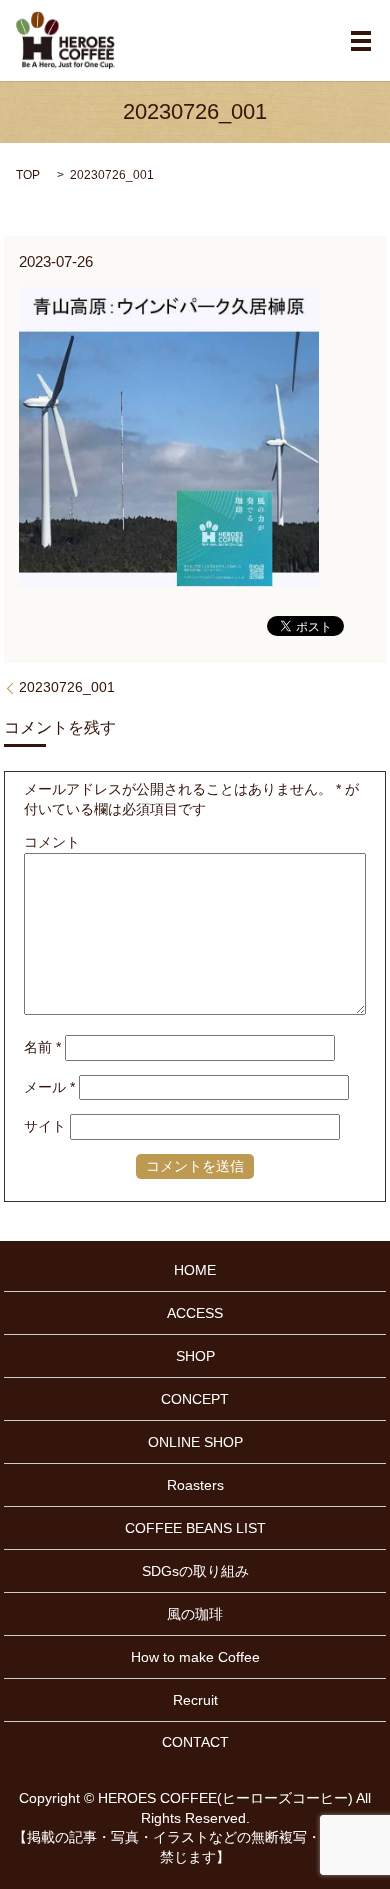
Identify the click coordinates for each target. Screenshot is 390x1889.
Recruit (195, 1700)
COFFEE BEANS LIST (195, 1528)
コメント (52, 842)
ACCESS (195, 1313)
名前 (42, 1047)
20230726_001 (67, 687)
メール (49, 1087)
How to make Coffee (195, 1657)
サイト (45, 1126)
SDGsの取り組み (195, 1571)
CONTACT (195, 1742)
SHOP (195, 1356)
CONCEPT (195, 1399)
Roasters (195, 1485)
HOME (195, 1270)
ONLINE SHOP (195, 1442)
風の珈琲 (195, 1614)
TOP (28, 175)
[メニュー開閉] (361, 41)
